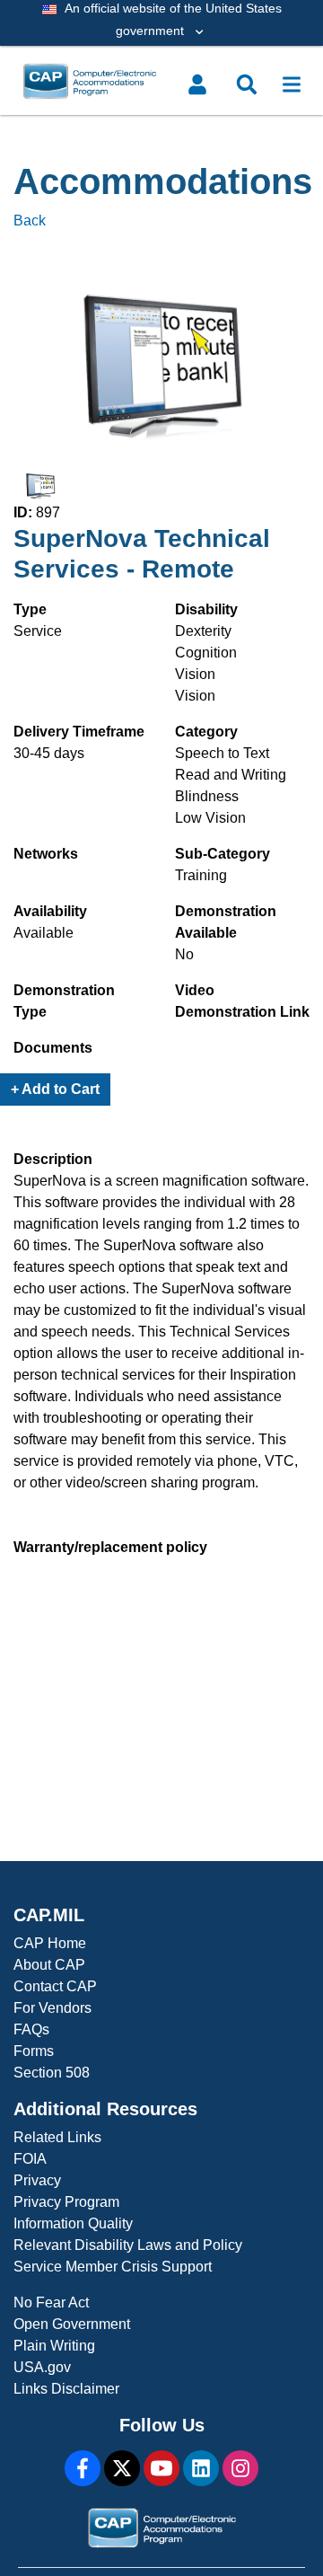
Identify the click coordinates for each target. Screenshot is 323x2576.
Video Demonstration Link (242, 1001)
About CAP (49, 1965)
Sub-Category (223, 854)
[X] (122, 2468)
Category (206, 732)
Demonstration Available (226, 922)
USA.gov (42, 2367)
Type (30, 609)
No (184, 954)
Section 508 (52, 2073)
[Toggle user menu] (197, 84)
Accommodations (161, 181)
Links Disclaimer (66, 2389)
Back (30, 221)
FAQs (31, 2029)
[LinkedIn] (201, 2468)
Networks (46, 854)
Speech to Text (222, 753)
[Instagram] (240, 2468)
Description (53, 1159)
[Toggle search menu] (247, 84)
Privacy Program (66, 2202)
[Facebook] (83, 2468)
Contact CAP (55, 1986)
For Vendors (52, 2008)
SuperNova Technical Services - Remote (142, 554)
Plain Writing (54, 2346)
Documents (53, 1048)
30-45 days (49, 753)
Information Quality (73, 2223)
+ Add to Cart (55, 1089)
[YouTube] (161, 2468)
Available (44, 933)
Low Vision (210, 818)
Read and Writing (231, 775)
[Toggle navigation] (292, 84)
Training (201, 875)
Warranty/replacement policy (110, 1547)
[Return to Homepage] (128, 81)
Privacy (37, 2180)
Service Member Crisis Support (113, 2267)
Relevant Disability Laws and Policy (128, 2245)
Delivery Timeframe (79, 732)
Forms (34, 2051)
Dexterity (203, 631)
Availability (50, 911)
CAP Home (50, 1943)
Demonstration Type (64, 1001)
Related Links (57, 2137)
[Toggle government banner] (161, 23)
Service (38, 631)
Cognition (206, 653)
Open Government (72, 2324)
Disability (206, 609)
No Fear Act (51, 2303)
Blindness (207, 796)
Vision (195, 674)
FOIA (30, 2159)
